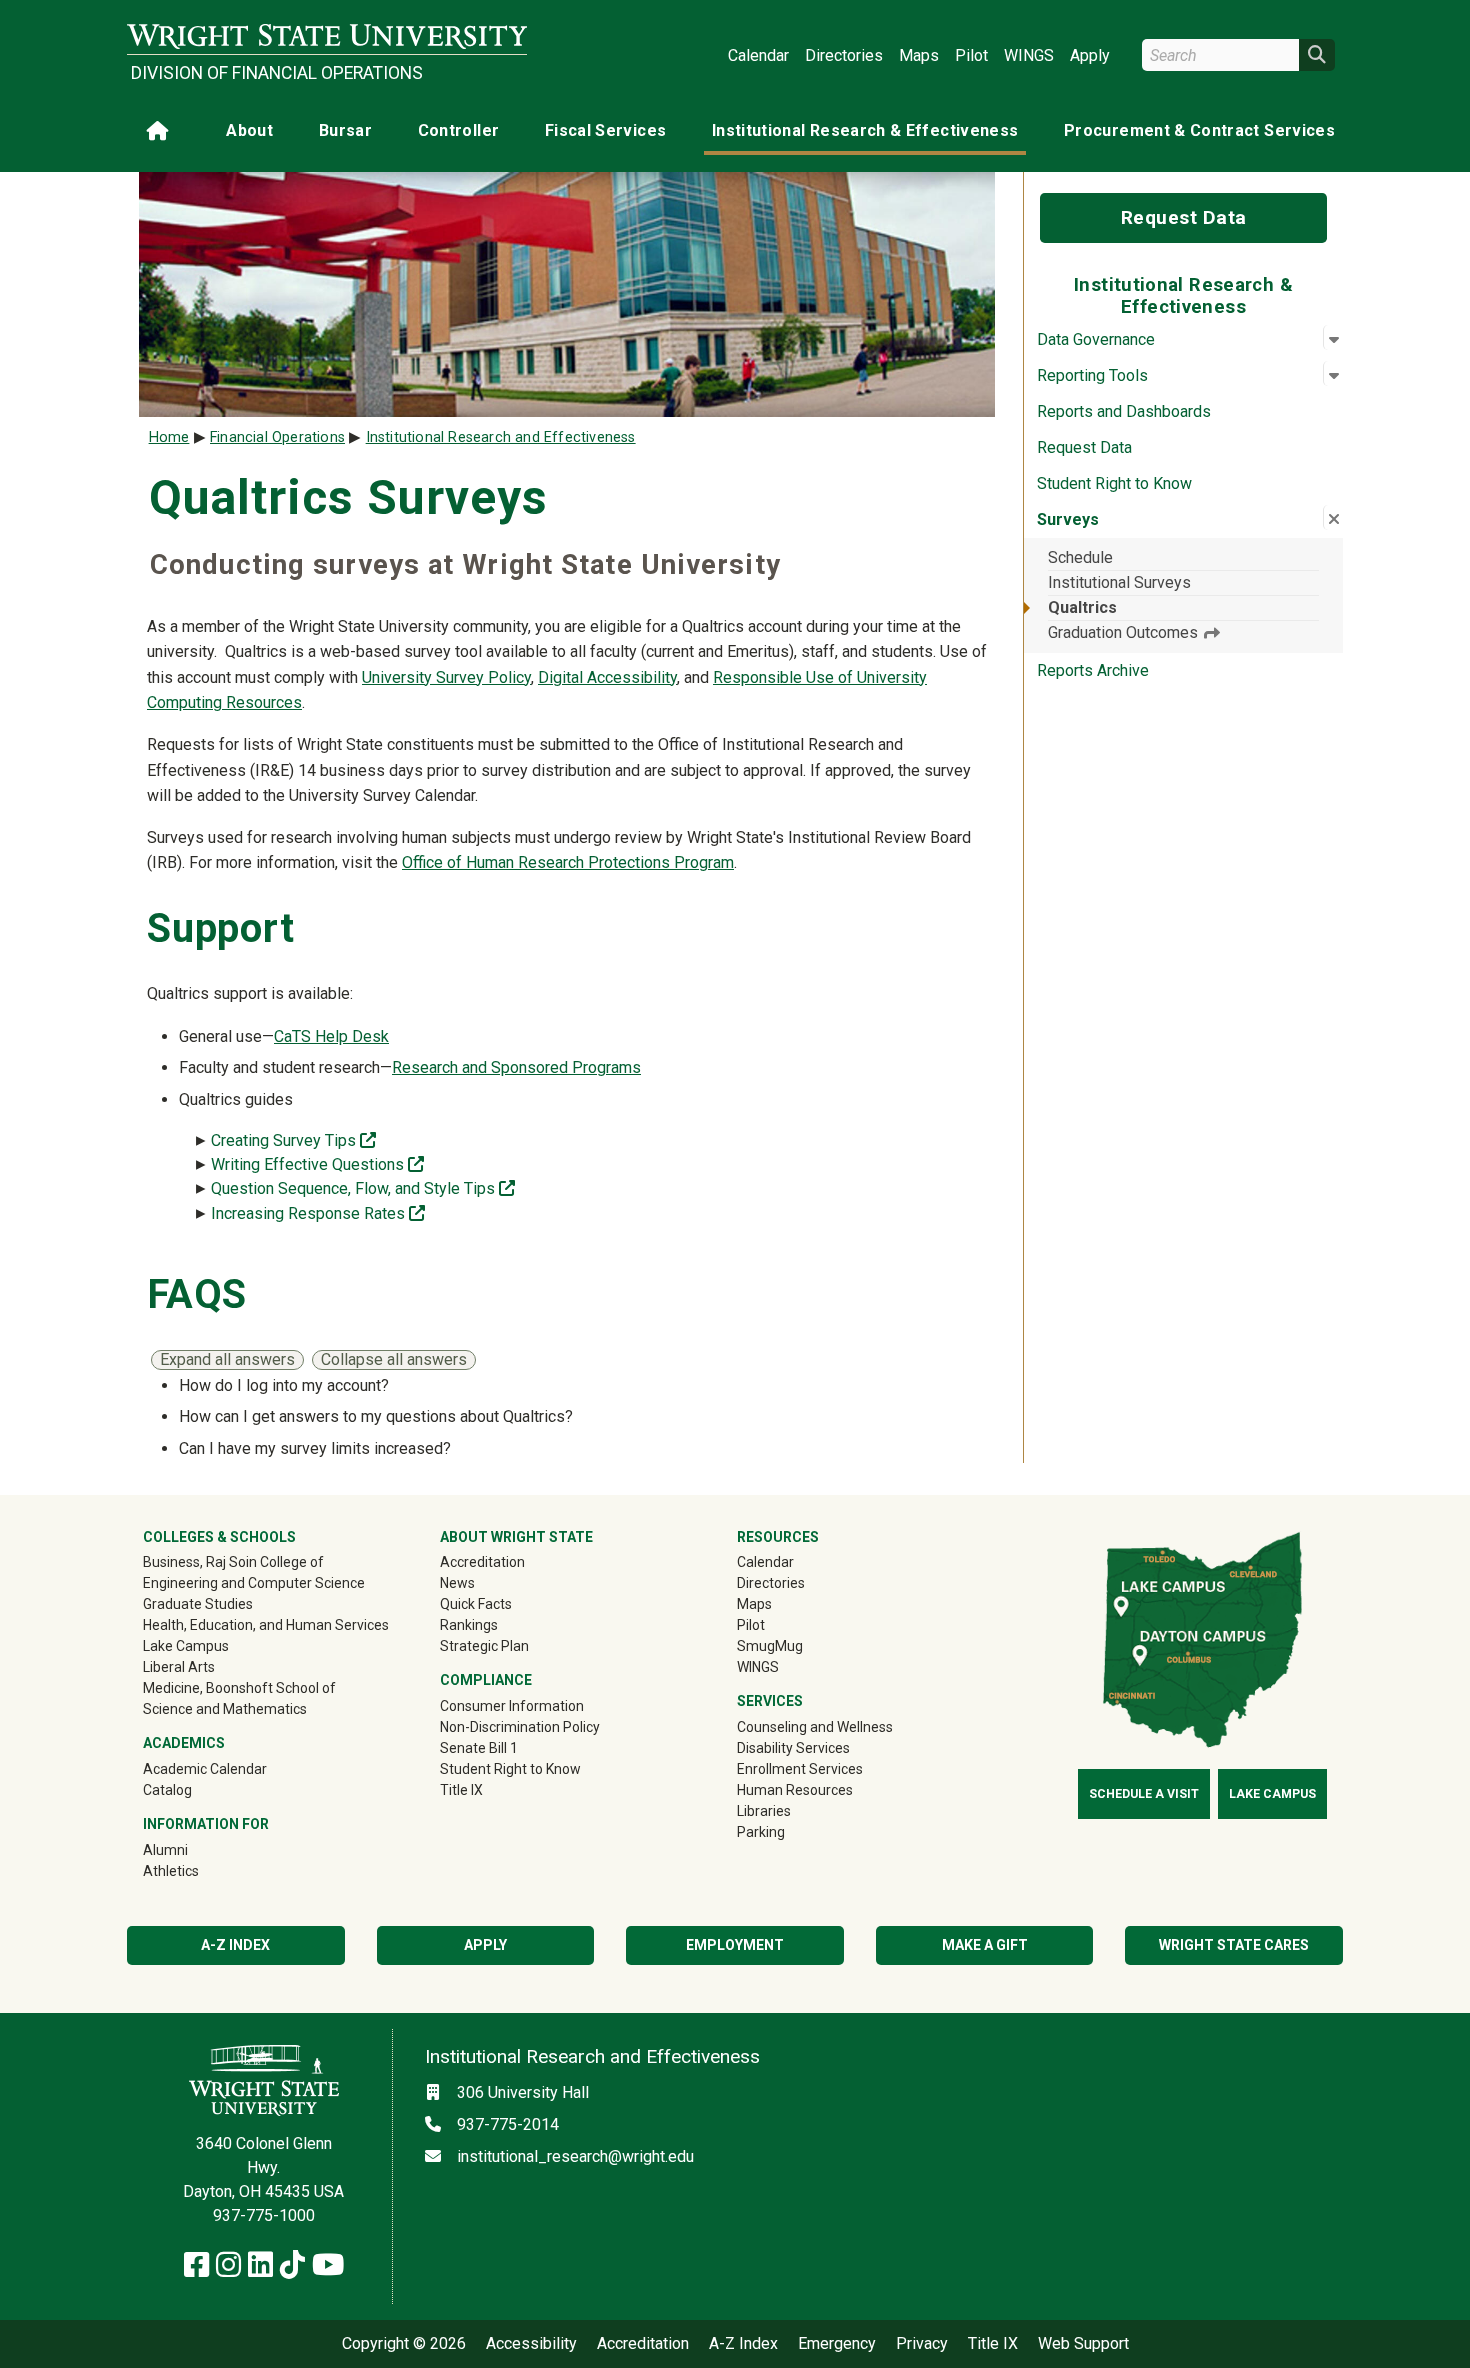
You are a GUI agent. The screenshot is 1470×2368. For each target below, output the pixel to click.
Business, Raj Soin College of (233, 1562)
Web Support (1083, 2344)
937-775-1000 (264, 2215)
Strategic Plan (484, 1646)
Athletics (199, 1870)
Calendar (758, 55)
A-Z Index (235, 1945)
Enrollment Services (800, 1769)
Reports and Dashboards (1124, 411)
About (249, 130)
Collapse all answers (394, 1359)
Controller (459, 130)
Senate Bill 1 (479, 1748)
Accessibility (531, 2344)
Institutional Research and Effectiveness (501, 437)
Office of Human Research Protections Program (568, 862)
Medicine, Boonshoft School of (239, 1688)
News (457, 1583)
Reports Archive (1093, 670)
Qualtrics (1082, 607)
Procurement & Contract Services (1199, 130)
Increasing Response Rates (318, 1213)
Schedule (1080, 557)
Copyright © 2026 (404, 2344)
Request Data (1184, 217)
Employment (735, 1945)
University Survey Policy (446, 677)
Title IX (461, 1790)
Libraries (764, 1811)
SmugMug (798, 1645)
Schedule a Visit (1144, 1794)
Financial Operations (277, 437)
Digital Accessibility (607, 677)
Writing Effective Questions (317, 1164)
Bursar (345, 130)
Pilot (971, 55)
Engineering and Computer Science (254, 1583)
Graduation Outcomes (1125, 632)
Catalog (167, 1790)
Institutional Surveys (1119, 582)
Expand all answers (227, 1359)
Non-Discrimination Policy (520, 1727)
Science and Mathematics (225, 1709)
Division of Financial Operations (277, 73)
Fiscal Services (605, 130)
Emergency (837, 2344)
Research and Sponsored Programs (516, 1067)
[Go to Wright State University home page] (327, 36)
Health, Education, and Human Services (266, 1625)
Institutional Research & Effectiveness (865, 130)
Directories (844, 55)
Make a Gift (985, 1945)
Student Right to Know (1114, 483)
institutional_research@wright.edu (575, 2156)
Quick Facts (476, 1604)
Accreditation (482, 1562)
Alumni (194, 1849)
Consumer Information (512, 1706)
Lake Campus (186, 1646)
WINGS (1029, 55)
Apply (1090, 55)
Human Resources (795, 1790)
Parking (761, 1832)
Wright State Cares (1234, 1945)
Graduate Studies (198, 1604)
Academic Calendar (205, 1769)
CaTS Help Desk (331, 1036)
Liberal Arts (179, 1667)
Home (169, 437)
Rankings (469, 1625)
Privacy (922, 2344)
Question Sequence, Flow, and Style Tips (363, 1188)
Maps (919, 55)
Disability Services (793, 1748)
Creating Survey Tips (293, 1140)
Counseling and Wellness (815, 1727)
